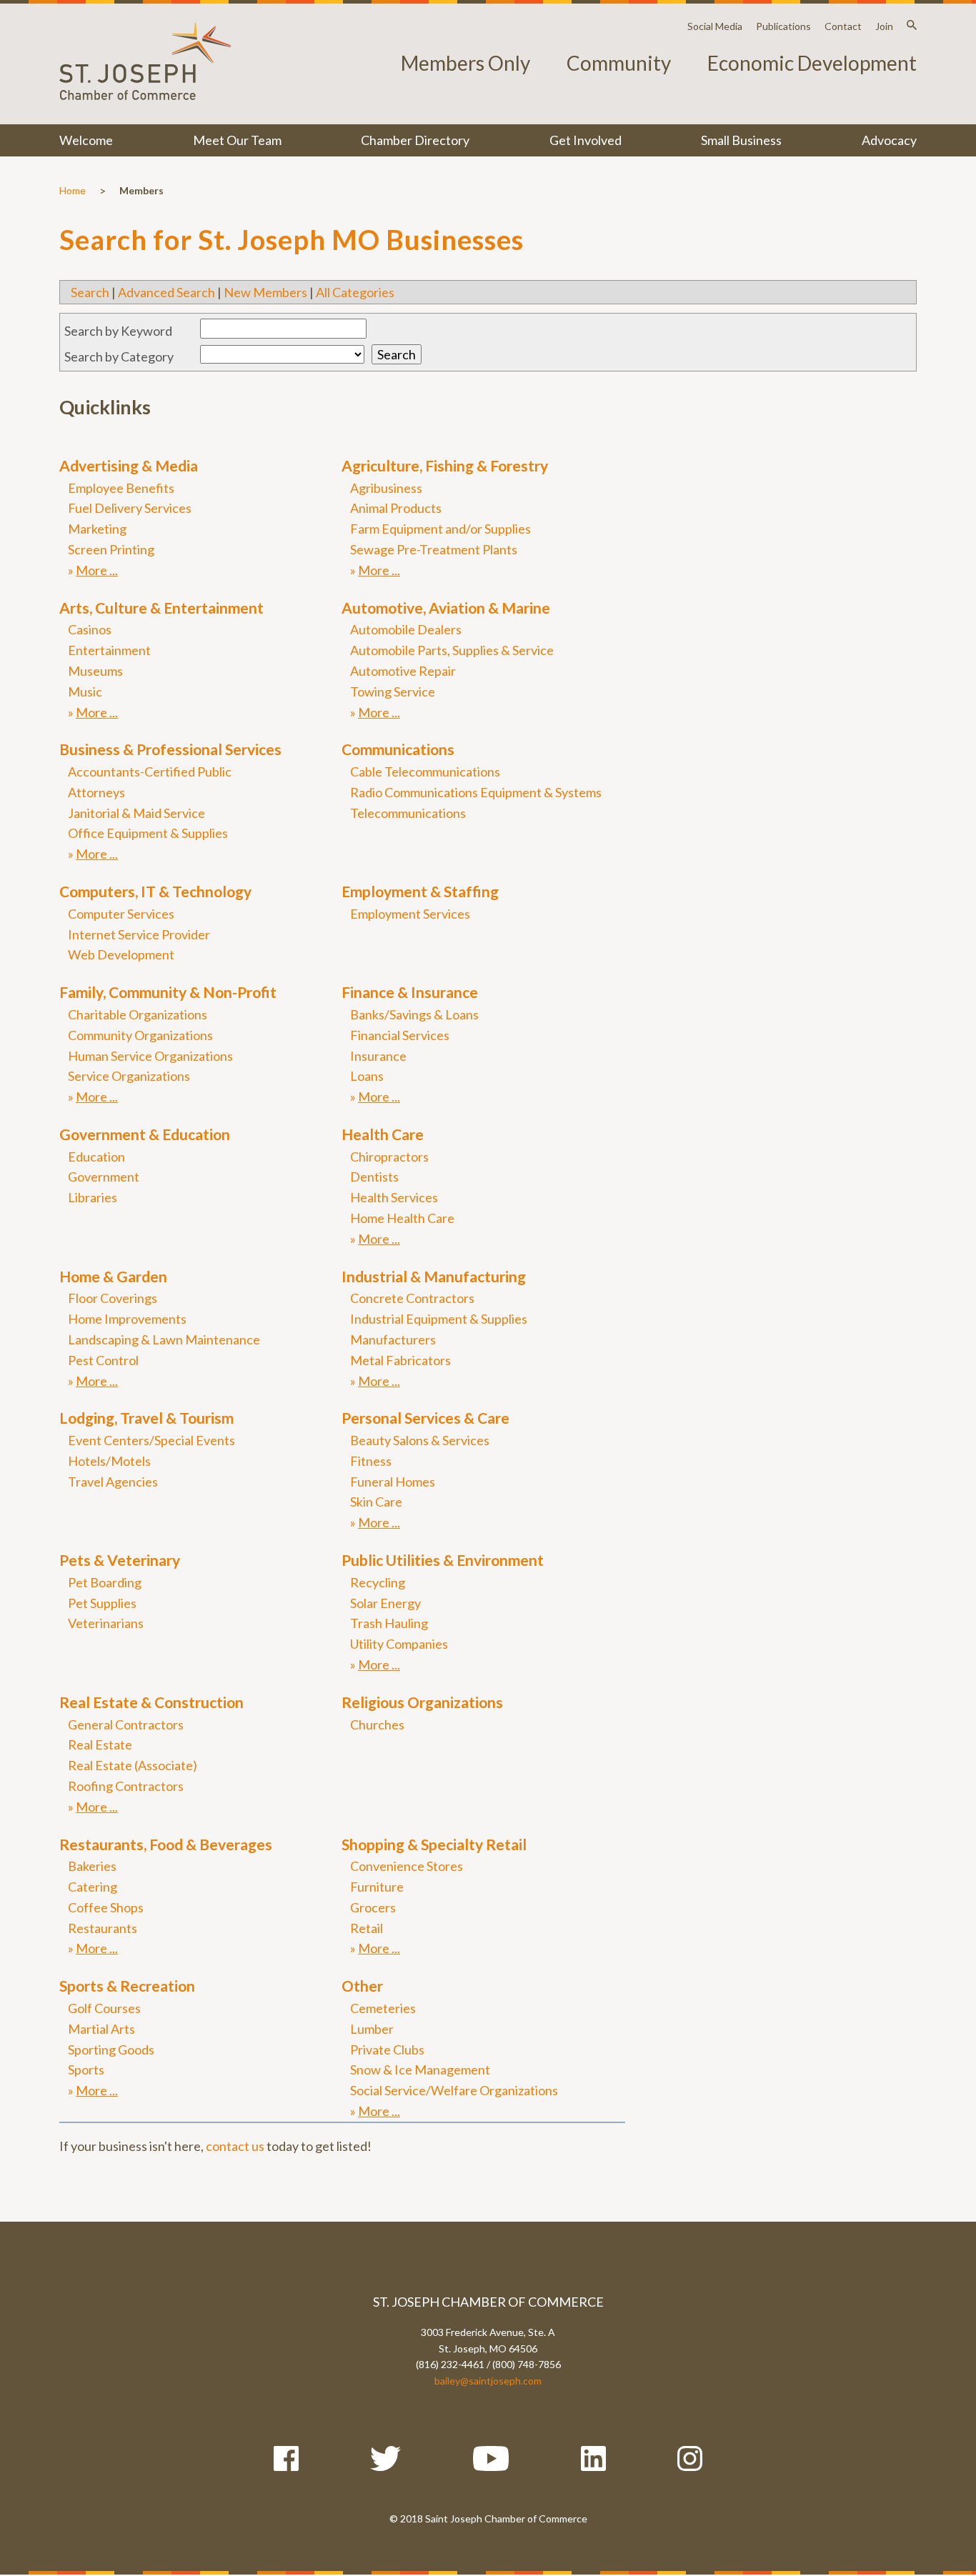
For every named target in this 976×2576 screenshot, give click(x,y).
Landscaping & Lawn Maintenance (164, 1339)
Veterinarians (106, 1623)
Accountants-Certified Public (150, 772)
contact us (235, 2146)
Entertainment (109, 650)
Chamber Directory (415, 140)
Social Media (715, 26)
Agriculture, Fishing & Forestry (445, 465)
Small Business (741, 140)
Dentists (374, 1177)
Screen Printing (111, 549)
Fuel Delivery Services (130, 508)
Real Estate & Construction (151, 1702)
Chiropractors (389, 1157)
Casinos (90, 629)
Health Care (383, 1134)
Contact (843, 26)
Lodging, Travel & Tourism (146, 1418)
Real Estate (100, 1744)
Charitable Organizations (138, 1014)
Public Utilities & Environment (443, 1560)
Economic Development (812, 63)
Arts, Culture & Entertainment (161, 608)
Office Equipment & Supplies (148, 833)
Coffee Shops (106, 1907)
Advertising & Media (129, 465)
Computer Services (121, 914)
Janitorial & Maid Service (136, 813)
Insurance (378, 1056)
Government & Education (145, 1134)
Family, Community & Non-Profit (168, 992)
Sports (86, 2070)
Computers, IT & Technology (155, 891)
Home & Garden (113, 1276)
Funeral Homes (393, 1482)
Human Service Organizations (150, 1056)
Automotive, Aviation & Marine (446, 608)
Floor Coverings (113, 1298)
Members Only (465, 63)
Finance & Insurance (410, 992)
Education (96, 1157)
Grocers (373, 1907)
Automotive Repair (403, 671)
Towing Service (393, 692)
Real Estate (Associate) (133, 1765)
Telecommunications (408, 813)
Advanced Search (166, 292)
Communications (398, 749)
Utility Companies (399, 1644)
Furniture (377, 1887)
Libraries (93, 1197)
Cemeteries (383, 2008)
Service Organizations (129, 1076)
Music (85, 692)
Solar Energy (385, 1603)
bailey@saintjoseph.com (488, 2381)
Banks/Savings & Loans (414, 1014)
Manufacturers (393, 1339)
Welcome (86, 140)
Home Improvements (127, 1319)
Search (90, 292)
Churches (377, 1724)
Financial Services (400, 1035)
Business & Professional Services (170, 749)
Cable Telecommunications (425, 772)
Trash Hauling (389, 1623)
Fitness (371, 1461)
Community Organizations (140, 1035)
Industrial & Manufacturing (434, 1276)
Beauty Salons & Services (420, 1440)
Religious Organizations (422, 1702)
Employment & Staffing (420, 891)
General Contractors (126, 1724)
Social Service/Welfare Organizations (454, 2090)
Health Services (394, 1197)
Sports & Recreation (127, 1986)
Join (884, 26)
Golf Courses (104, 2008)
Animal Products (396, 508)
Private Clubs (387, 2050)
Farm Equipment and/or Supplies (440, 529)
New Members (265, 292)
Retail (367, 1928)
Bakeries (92, 1866)
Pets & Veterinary (120, 1560)
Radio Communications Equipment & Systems (476, 792)
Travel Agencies (113, 1482)
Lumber (372, 2029)
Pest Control (103, 1360)
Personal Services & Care (425, 1418)
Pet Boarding (105, 1582)
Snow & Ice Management (420, 2070)
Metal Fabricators (400, 1360)
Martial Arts (101, 2029)
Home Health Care (402, 1218)
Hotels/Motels (109, 1461)
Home (73, 190)
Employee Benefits (121, 488)
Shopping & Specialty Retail (434, 1844)
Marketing (97, 529)
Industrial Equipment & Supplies (439, 1319)
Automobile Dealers (406, 629)
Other (362, 1986)
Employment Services (410, 914)
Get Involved (586, 140)
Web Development (121, 954)
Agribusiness (386, 488)
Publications (783, 26)
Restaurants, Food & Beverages (166, 1844)
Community (619, 63)
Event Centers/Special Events (151, 1440)
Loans (367, 1076)
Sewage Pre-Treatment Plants (434, 549)
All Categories (355, 292)
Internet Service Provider (139, 934)
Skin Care (376, 1502)
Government (104, 1177)
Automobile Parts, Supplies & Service (452, 650)
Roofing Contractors (126, 1786)
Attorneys (96, 792)
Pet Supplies (102, 1603)
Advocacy (889, 140)
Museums (95, 671)
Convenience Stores (407, 1866)
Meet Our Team (237, 140)
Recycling (378, 1582)
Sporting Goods (111, 2050)
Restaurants (103, 1928)
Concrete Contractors (412, 1298)
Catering (93, 1887)
